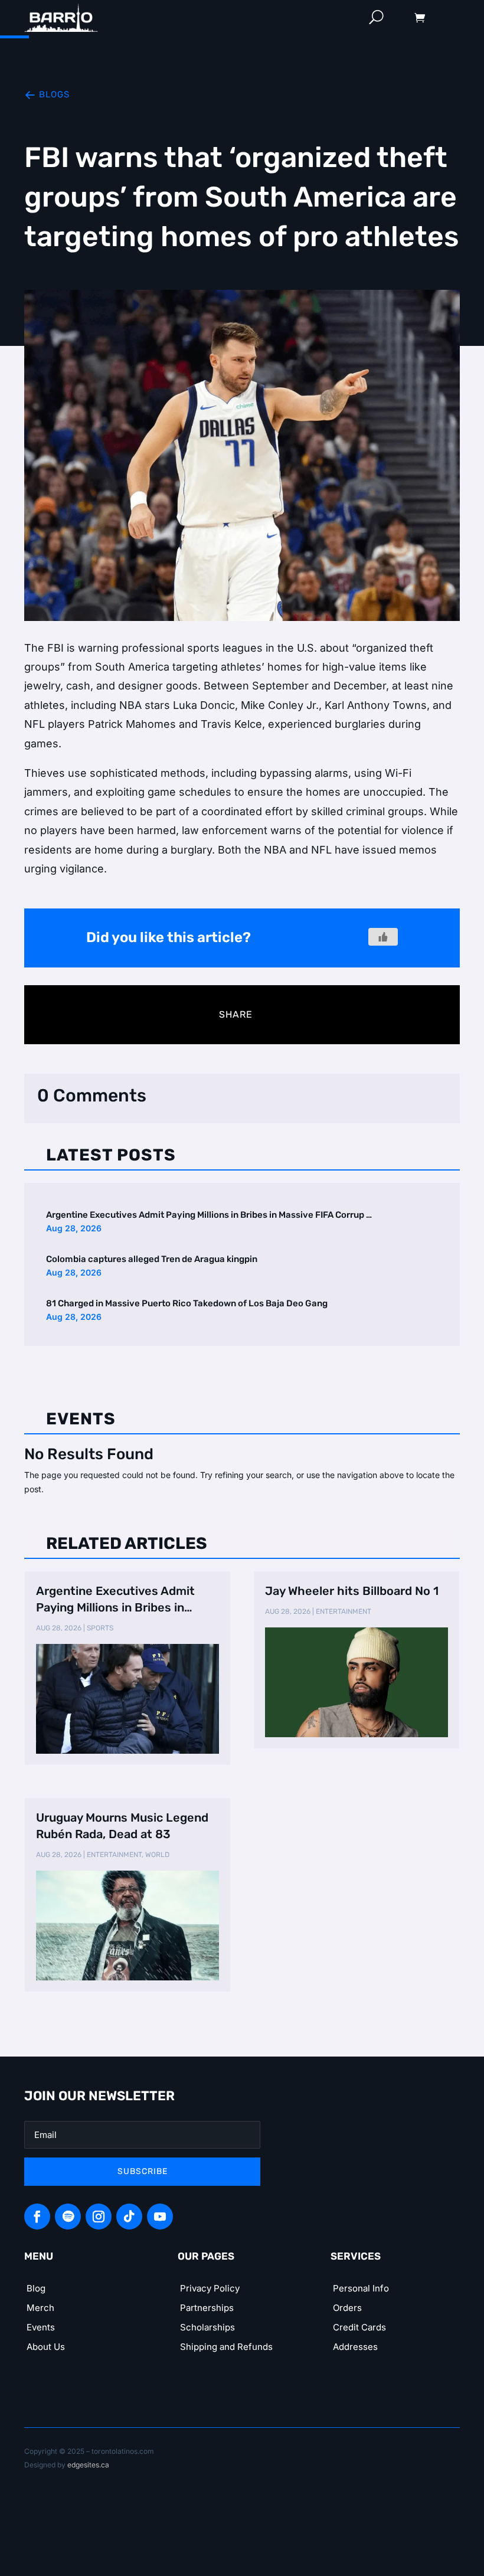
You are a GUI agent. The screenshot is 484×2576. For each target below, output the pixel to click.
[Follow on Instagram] (99, 2217)
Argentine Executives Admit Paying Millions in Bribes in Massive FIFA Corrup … (209, 1215)
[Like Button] (383, 937)
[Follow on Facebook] (37, 2217)
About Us (46, 2347)
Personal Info (361, 2288)
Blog (36, 2288)
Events (41, 2327)
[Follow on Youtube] (160, 2217)
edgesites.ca (88, 2465)
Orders (347, 2308)
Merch (40, 2308)
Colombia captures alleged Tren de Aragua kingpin (152, 1259)
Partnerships (207, 2308)
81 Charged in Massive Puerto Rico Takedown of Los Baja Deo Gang (187, 1303)
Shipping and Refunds (226, 2347)
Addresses (355, 2347)
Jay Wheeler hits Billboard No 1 (352, 1591)
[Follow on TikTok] (129, 2217)
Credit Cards (359, 2327)
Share (236, 1014)
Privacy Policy (210, 2288)
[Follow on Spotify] (68, 2217)
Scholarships (207, 2327)
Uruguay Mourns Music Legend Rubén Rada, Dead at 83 (122, 1826)
